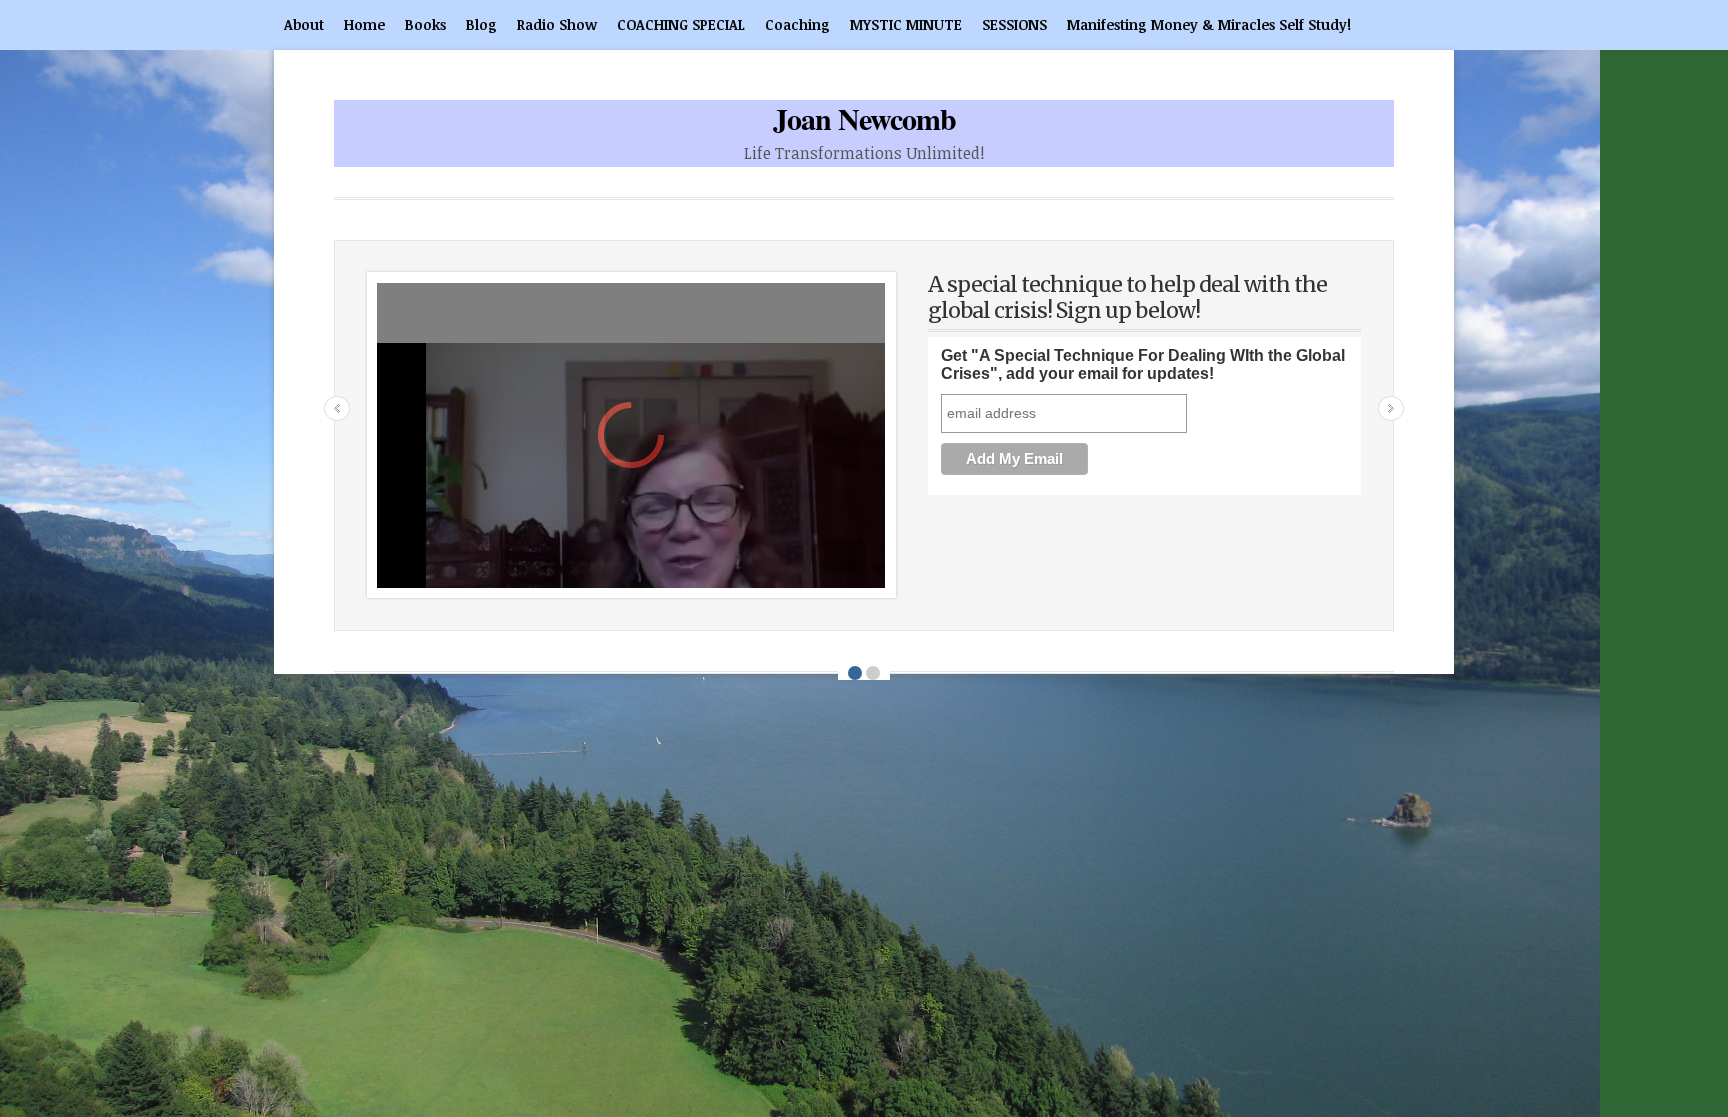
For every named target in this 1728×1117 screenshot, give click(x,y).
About (304, 24)
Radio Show (557, 24)
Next (1391, 408)
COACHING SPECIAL (681, 24)
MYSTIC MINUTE (906, 24)
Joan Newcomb (864, 118)
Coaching (797, 24)
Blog (481, 24)
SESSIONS (1014, 24)
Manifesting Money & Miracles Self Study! (1209, 24)
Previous (337, 408)
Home (364, 24)
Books (425, 24)
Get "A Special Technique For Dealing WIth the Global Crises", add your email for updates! (1143, 364)
